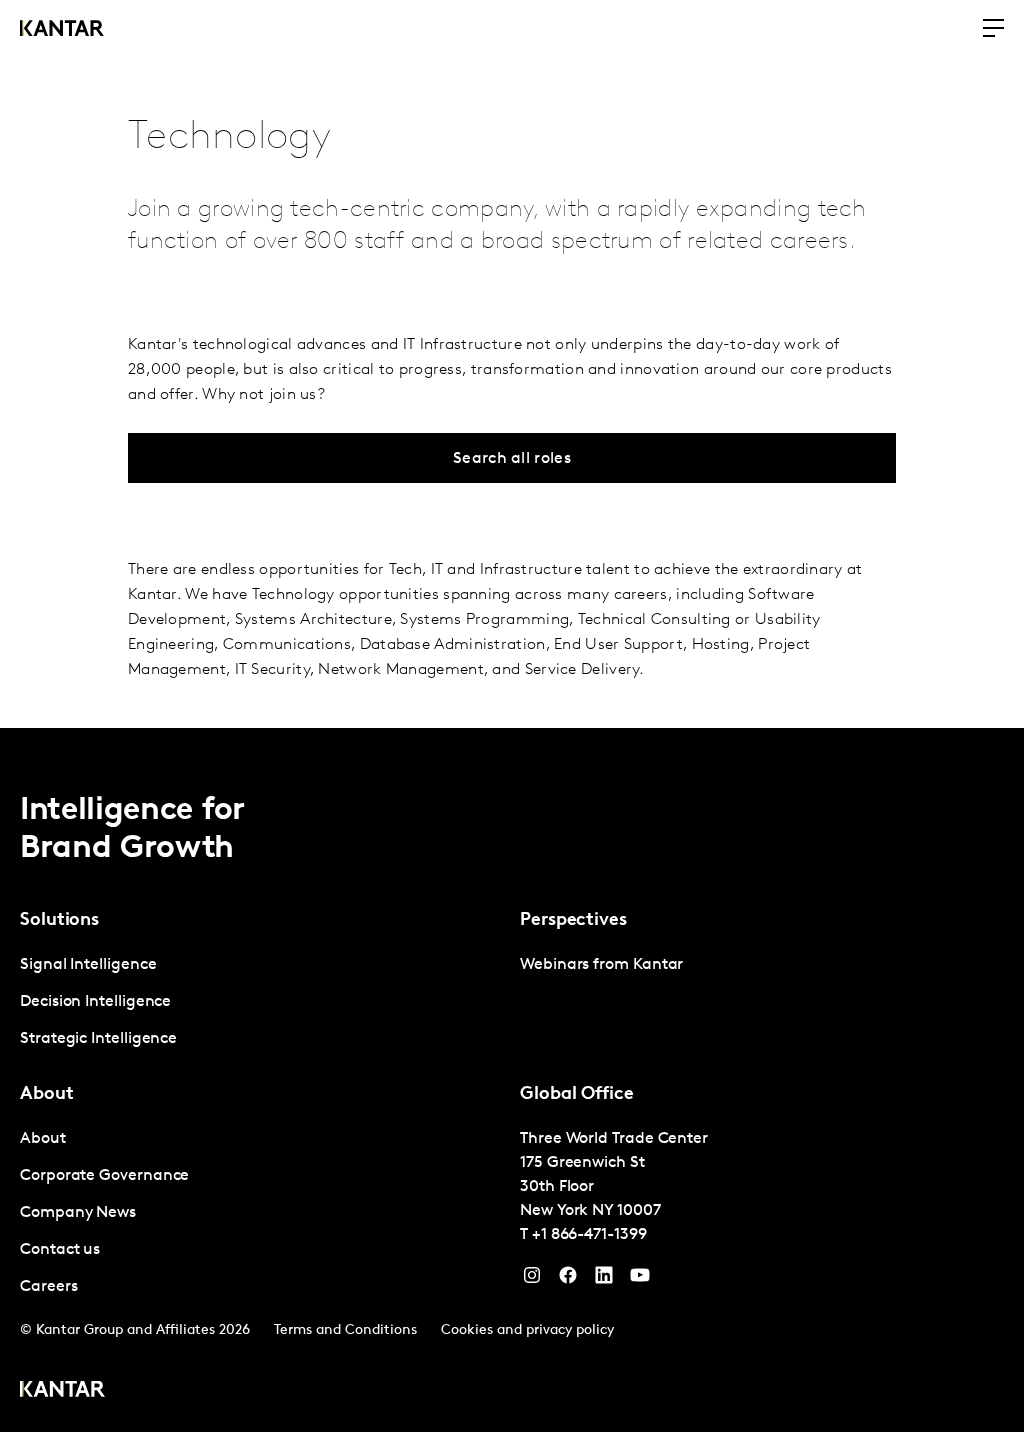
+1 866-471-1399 (589, 1235)
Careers (48, 1287)
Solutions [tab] (59, 921)
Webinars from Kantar (601, 965)
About (43, 1139)
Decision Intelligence (95, 1002)
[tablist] (512, 1080)
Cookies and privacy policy (527, 1330)
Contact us (60, 1250)
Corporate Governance (104, 1176)
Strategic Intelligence (98, 1039)
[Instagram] (532, 1280)
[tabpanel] (262, 1002)
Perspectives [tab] (573, 921)
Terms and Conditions (345, 1330)
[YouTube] (604, 1280)
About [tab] (47, 1095)
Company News (78, 1213)
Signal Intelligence (88, 965)
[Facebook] (568, 1280)
